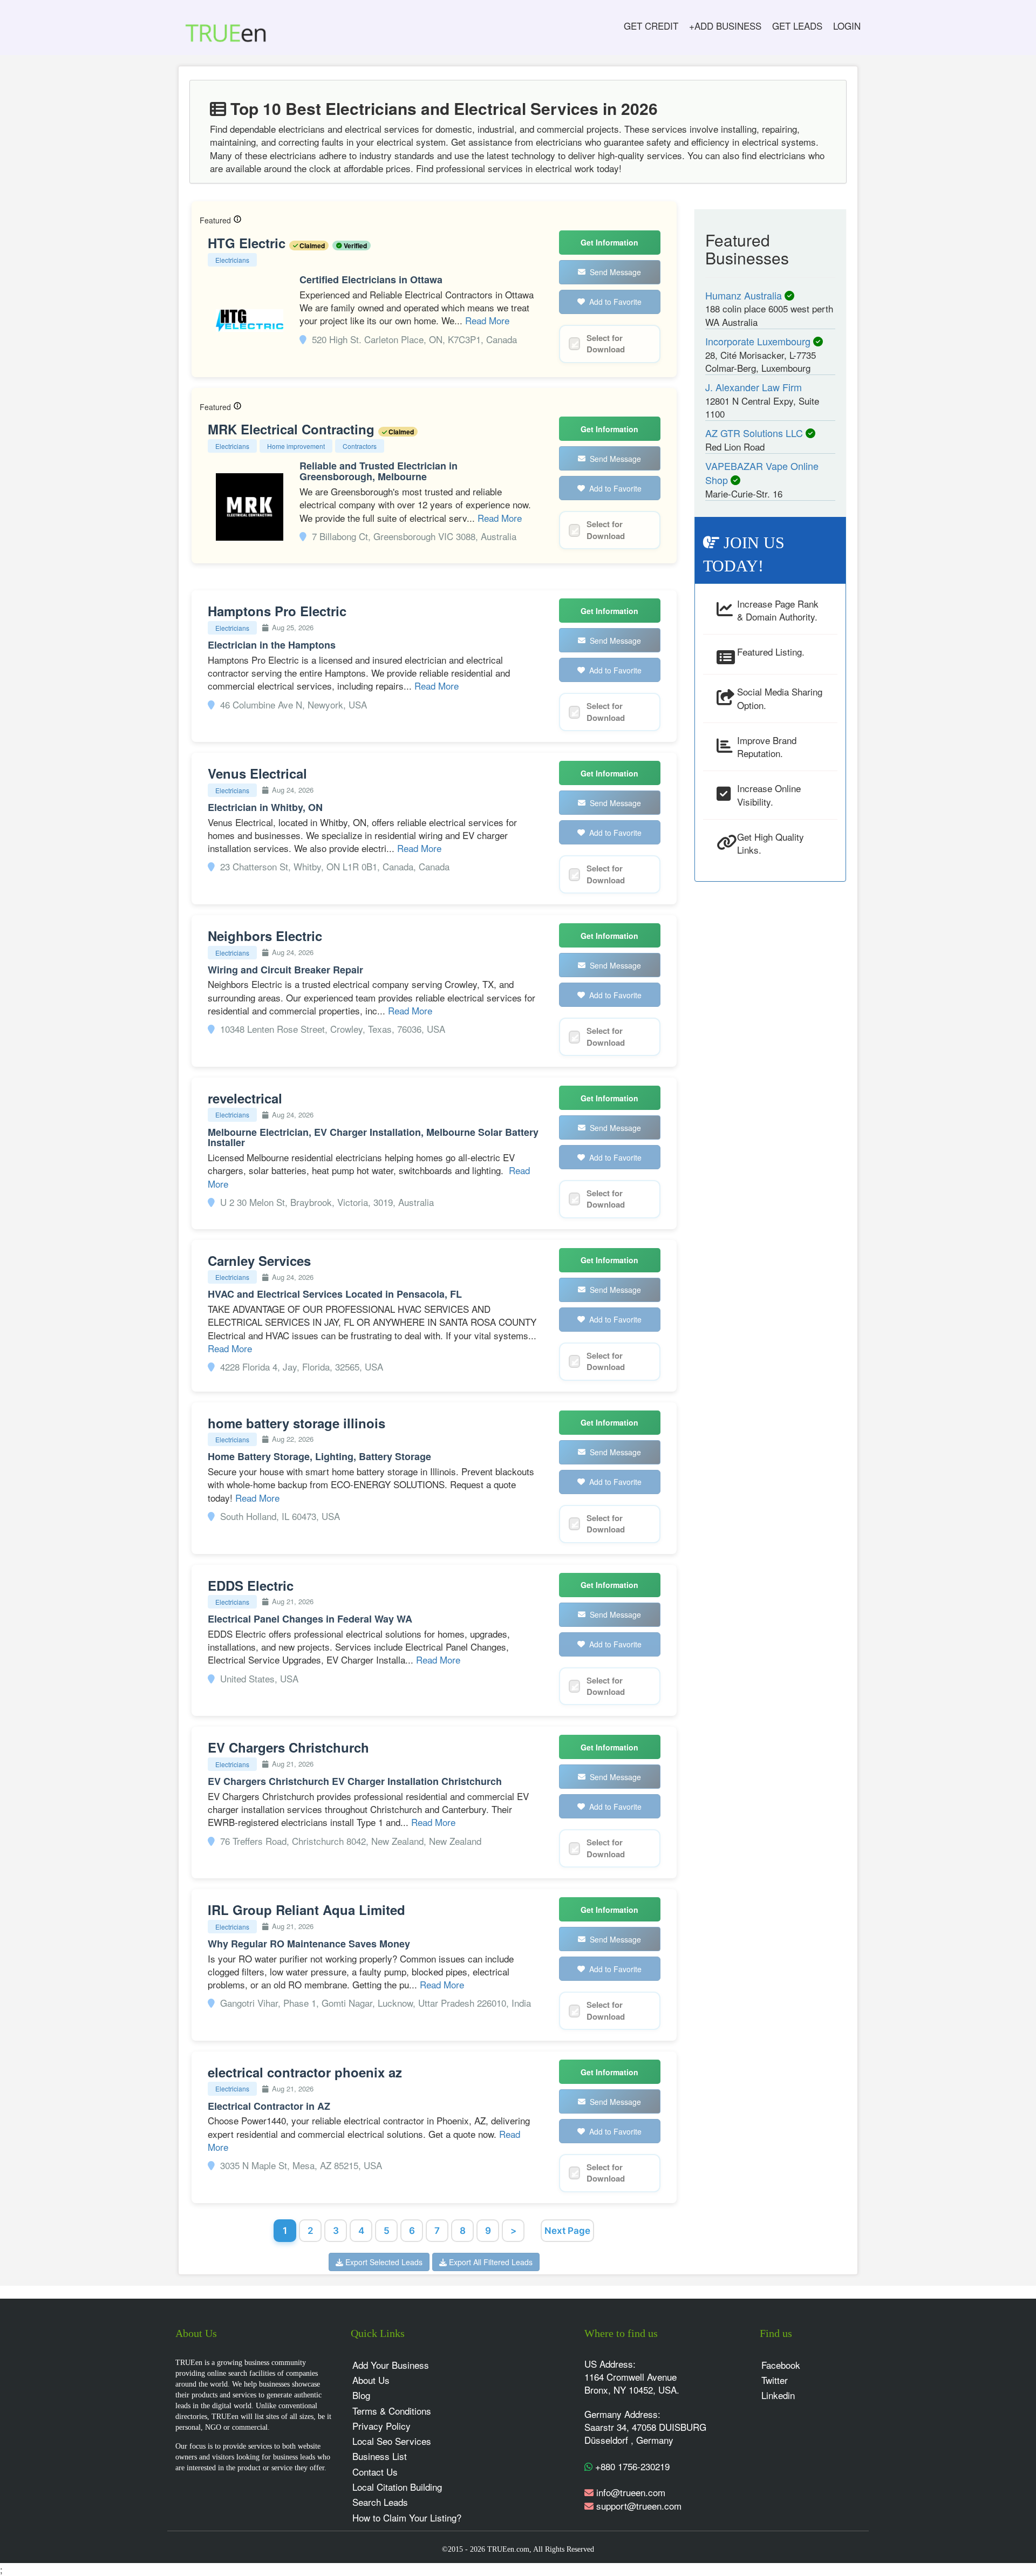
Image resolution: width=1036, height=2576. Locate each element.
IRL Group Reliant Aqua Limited (306, 1910)
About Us (371, 2380)
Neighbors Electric (265, 936)
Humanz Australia (745, 295)
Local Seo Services (392, 2441)
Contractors (360, 446)
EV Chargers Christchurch (288, 1747)
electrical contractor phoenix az (305, 2072)
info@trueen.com (631, 2492)
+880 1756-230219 (631, 2466)
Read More (487, 320)
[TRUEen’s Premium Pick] (237, 220)
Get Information (609, 242)
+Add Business (725, 26)
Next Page (567, 2231)
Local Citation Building (397, 2487)
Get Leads (797, 26)
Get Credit (651, 26)
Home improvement (296, 446)
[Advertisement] (771, 1054)
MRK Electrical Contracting (293, 429)
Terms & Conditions (392, 2411)
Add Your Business (391, 2365)
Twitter (775, 2380)
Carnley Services (259, 1260)
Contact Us (375, 2472)
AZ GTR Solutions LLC (755, 433)
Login (847, 26)
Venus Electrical (257, 773)
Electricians (232, 260)
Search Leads (380, 2502)
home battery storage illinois (297, 1423)
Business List (380, 2456)
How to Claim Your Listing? (407, 2517)
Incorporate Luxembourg (759, 341)
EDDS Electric (251, 1585)
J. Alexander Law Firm (754, 387)
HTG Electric (248, 243)
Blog (361, 2395)
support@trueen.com (639, 2506)
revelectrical (245, 1098)
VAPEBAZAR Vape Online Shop (762, 473)
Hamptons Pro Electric (277, 611)
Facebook (781, 2365)
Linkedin (778, 2395)
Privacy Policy (381, 2426)
